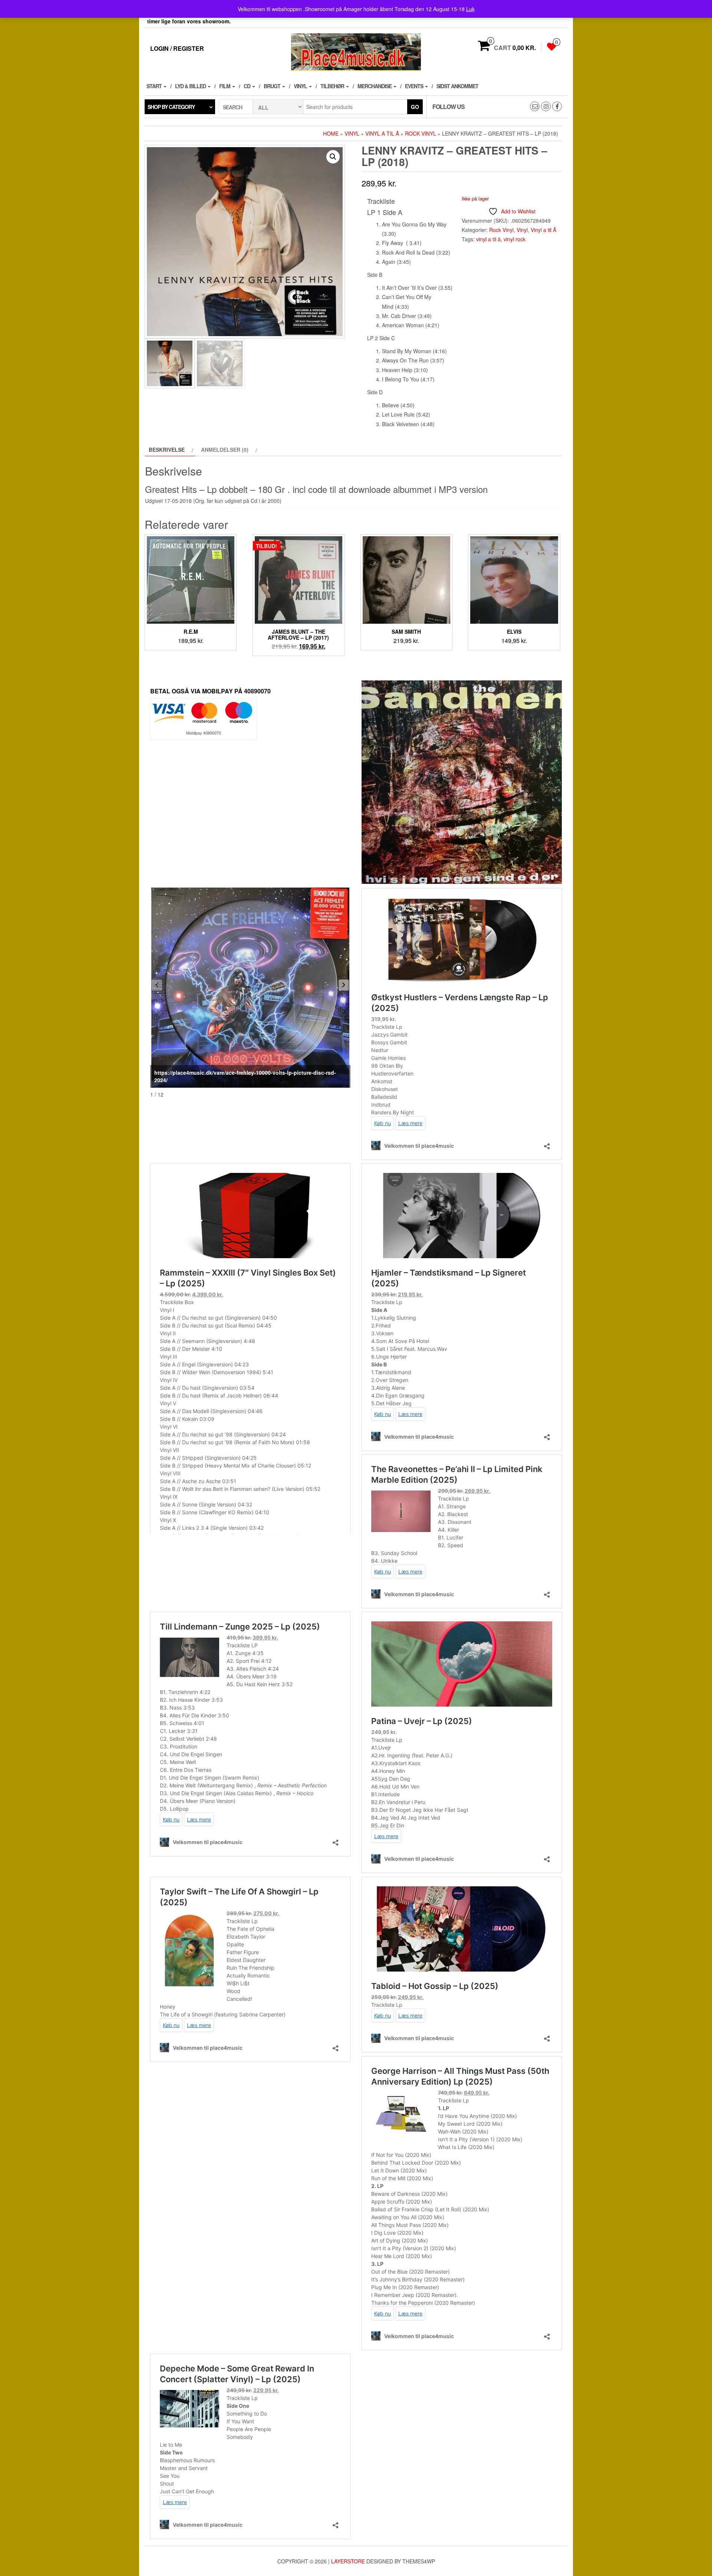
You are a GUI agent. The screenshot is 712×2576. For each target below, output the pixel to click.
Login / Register (177, 48)
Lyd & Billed (191, 86)
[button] (333, 157)
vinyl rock (515, 239)
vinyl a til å (488, 239)
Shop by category (171, 107)
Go (415, 107)
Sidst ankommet (457, 86)
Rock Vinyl (421, 133)
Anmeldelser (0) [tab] (225, 450)
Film (225, 86)
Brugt (273, 86)
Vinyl (301, 86)
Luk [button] (470, 9)
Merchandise (375, 86)
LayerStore (348, 2561)
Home (331, 133)
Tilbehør (333, 86)
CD (248, 86)
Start (155, 86)
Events (415, 86)
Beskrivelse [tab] (167, 450)
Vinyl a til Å (382, 133)
